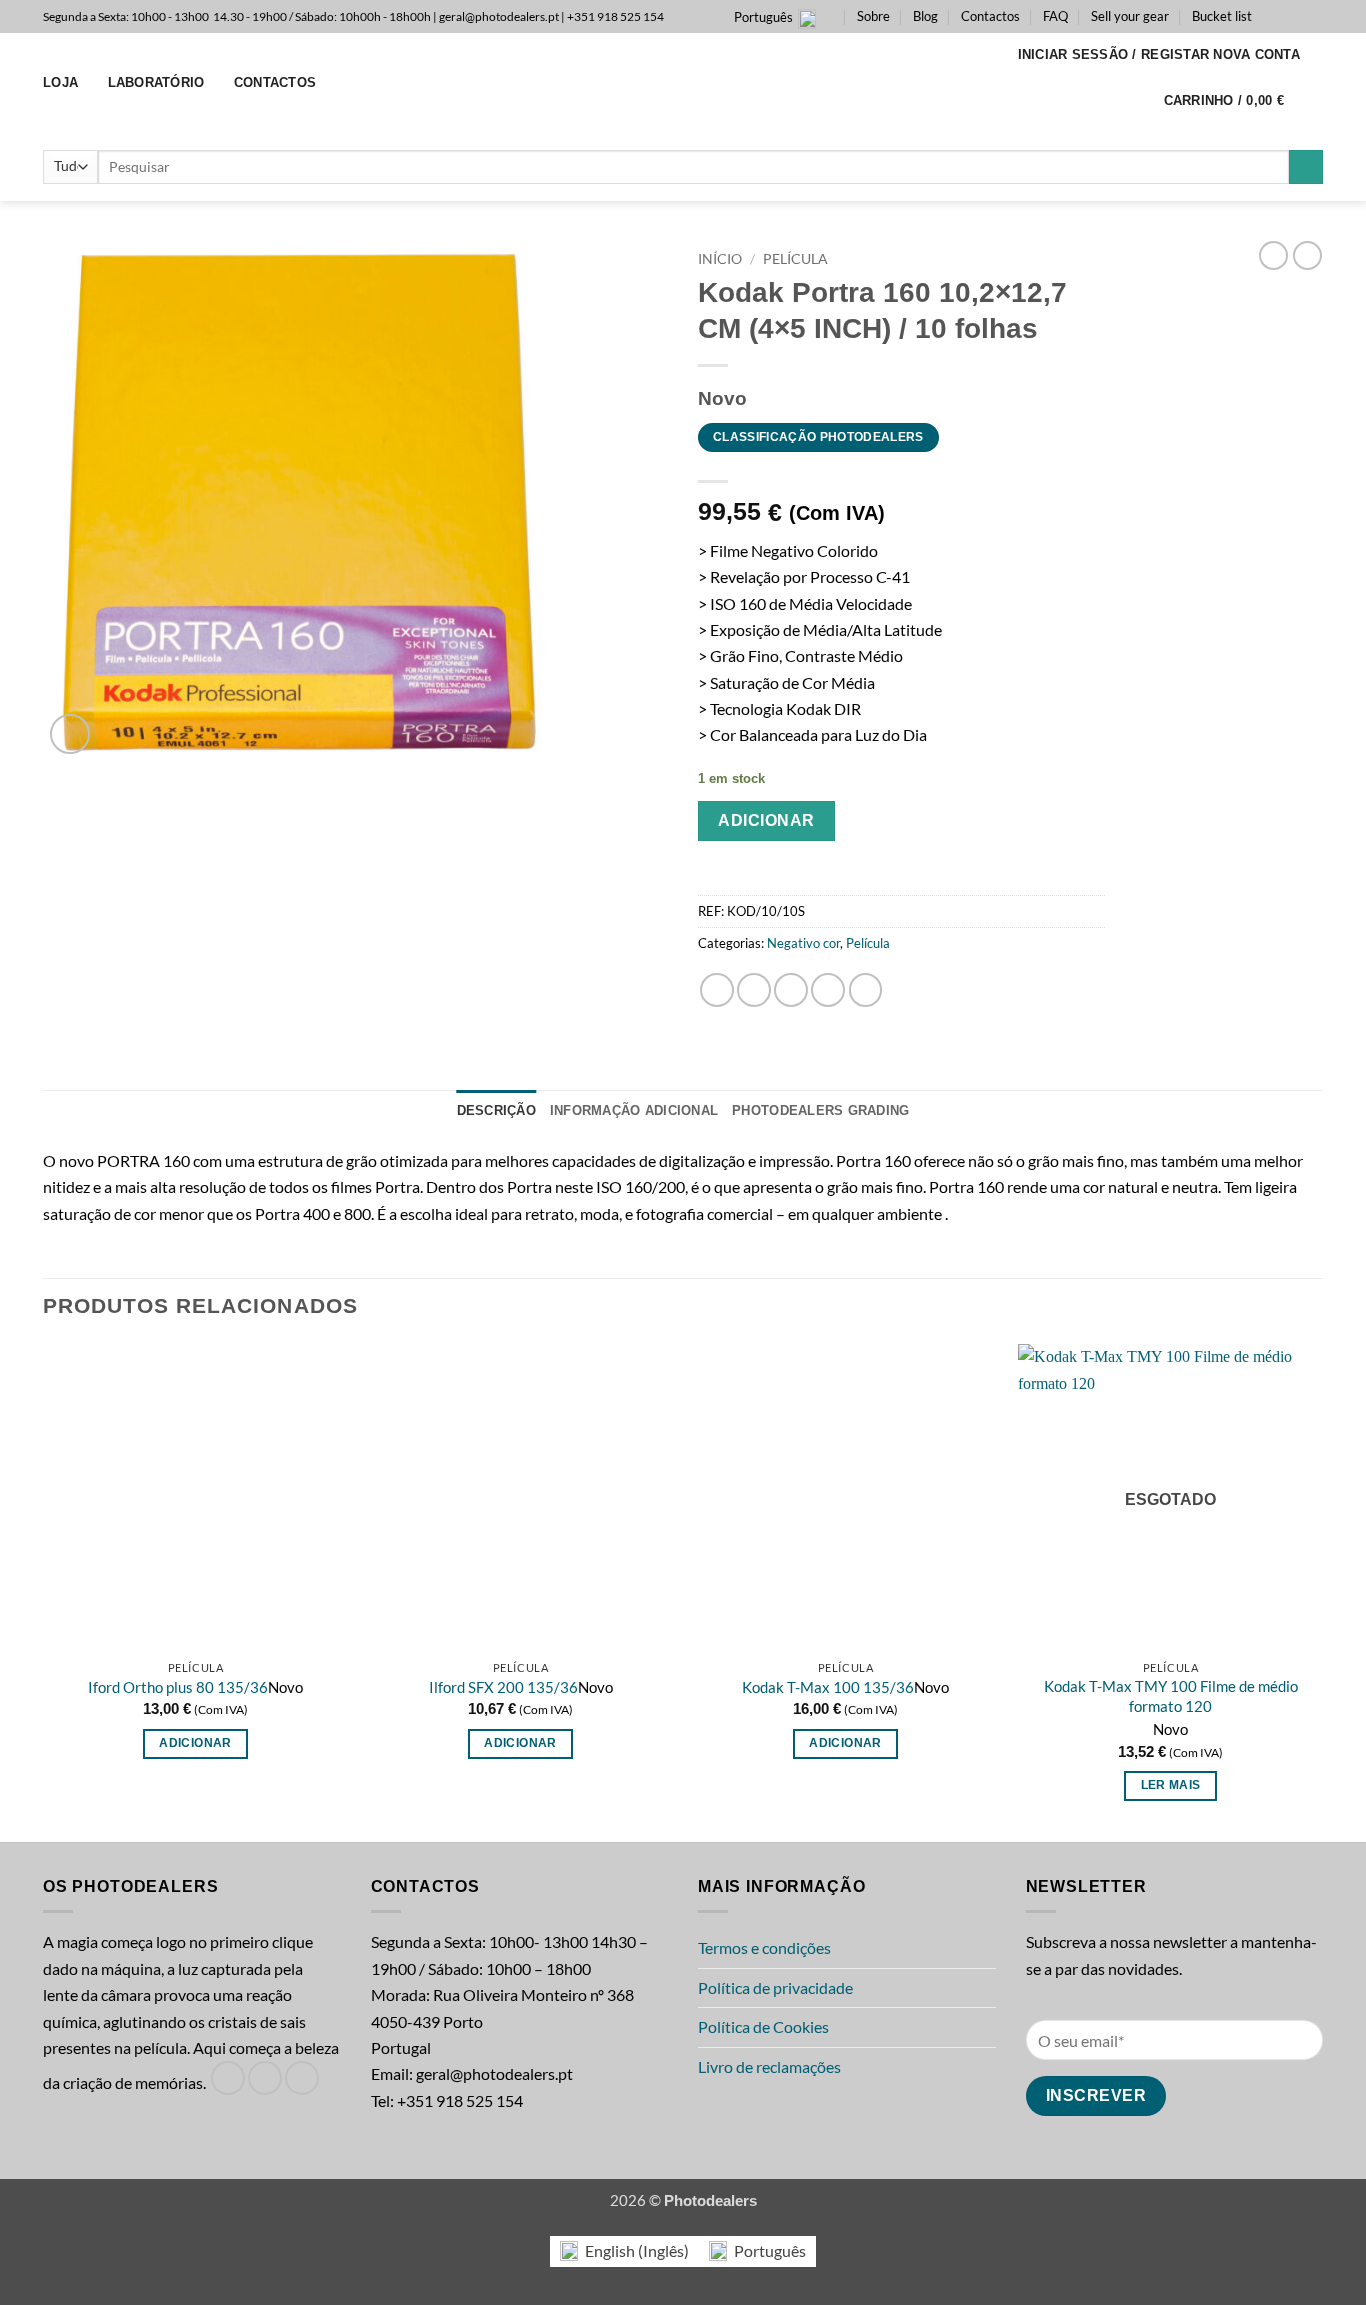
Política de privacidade (775, 1988)
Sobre (873, 16)
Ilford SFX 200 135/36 (503, 1687)
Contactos (990, 16)
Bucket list (1222, 16)
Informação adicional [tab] (634, 1110)
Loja (60, 82)
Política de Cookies (763, 2027)
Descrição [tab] (496, 1110)
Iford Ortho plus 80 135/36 (178, 1687)
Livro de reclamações (769, 2067)
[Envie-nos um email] (1313, 16)
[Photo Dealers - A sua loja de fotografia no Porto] (683, 83)
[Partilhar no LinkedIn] (866, 990)
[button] (1159, 55)
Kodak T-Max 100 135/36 (828, 1687)
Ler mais (1171, 1785)
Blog (925, 16)
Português (763, 17)
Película (795, 258)
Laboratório (156, 82)
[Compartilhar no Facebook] (717, 990)
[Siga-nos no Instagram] (1293, 16)
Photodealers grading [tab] (820, 1110)
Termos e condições (764, 1948)
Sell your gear (1130, 16)
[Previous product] (1307, 255)
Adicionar (766, 820)
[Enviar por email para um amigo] (791, 990)
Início (720, 258)
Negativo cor (803, 943)
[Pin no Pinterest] (828, 990)
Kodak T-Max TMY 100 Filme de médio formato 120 (1171, 1695)
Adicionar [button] (195, 1743)
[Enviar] (1306, 167)
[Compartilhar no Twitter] (754, 990)
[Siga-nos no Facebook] (1273, 16)
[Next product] (1273, 255)
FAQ (1055, 16)
